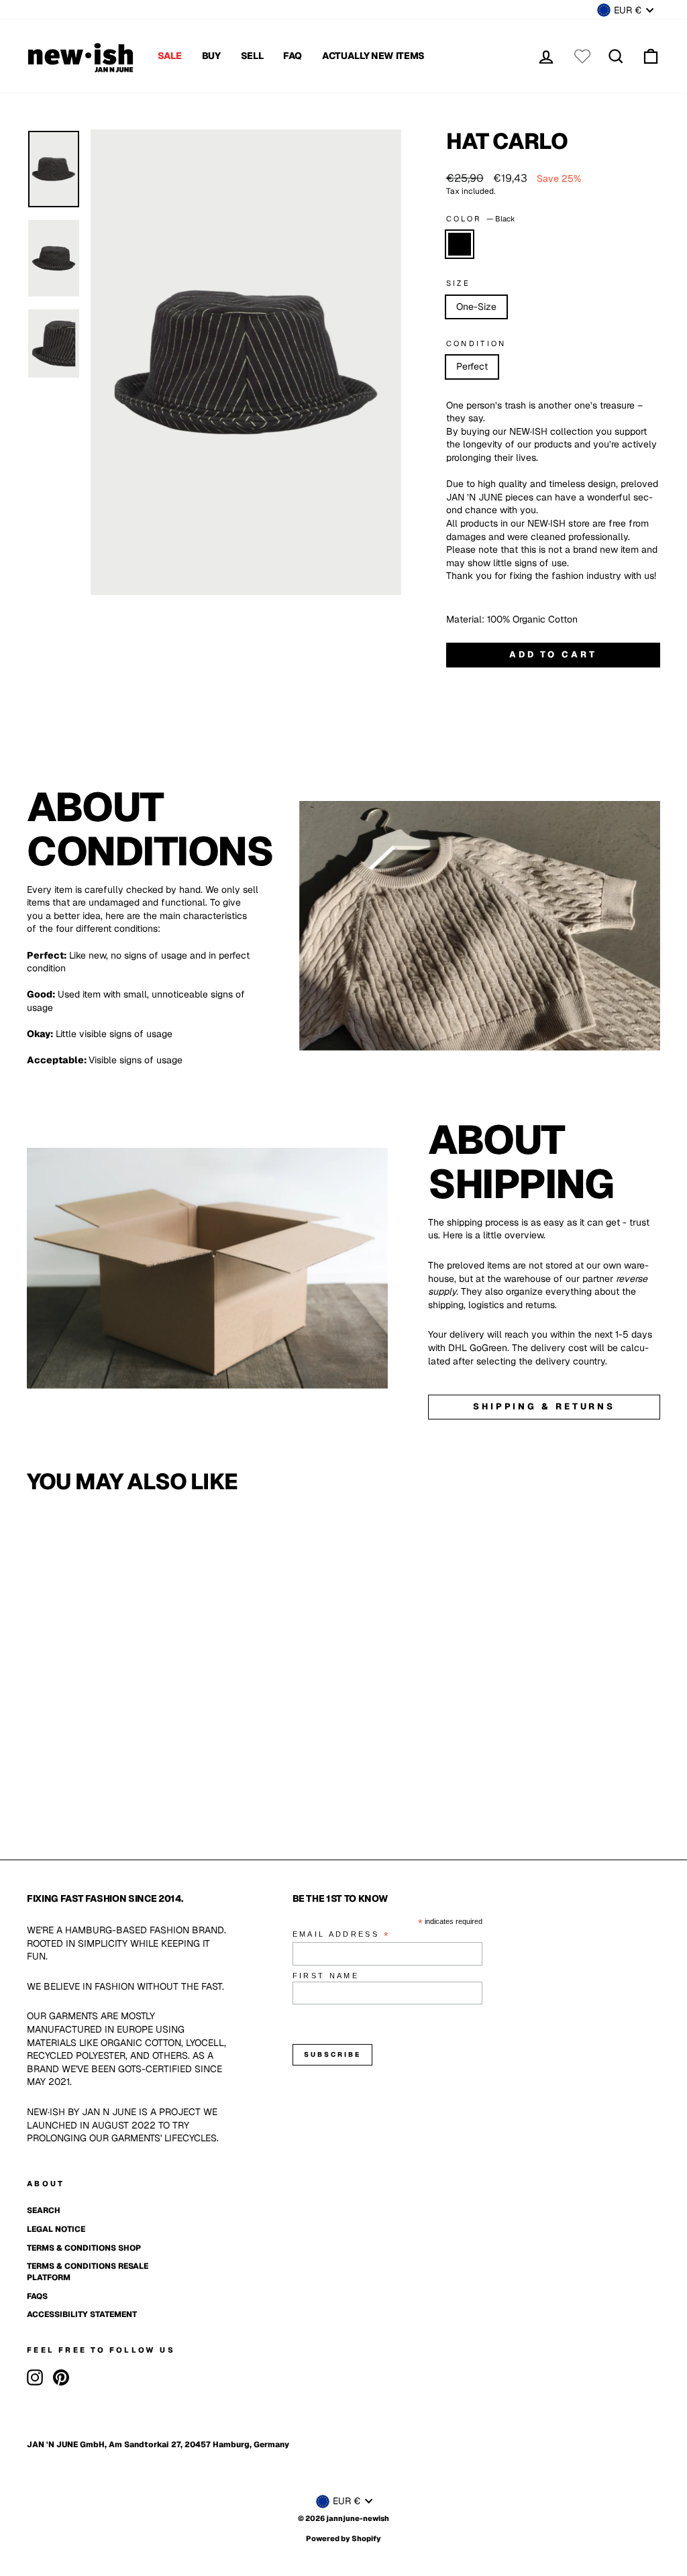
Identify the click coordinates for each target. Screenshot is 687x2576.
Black (460, 244)
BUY (211, 56)
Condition (476, 343)
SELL (252, 56)
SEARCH (44, 2210)
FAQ (293, 56)
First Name (326, 1976)
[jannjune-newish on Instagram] (35, 2377)
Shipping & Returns (544, 1406)
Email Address (341, 1935)
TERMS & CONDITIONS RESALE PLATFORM (88, 2272)
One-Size (476, 307)
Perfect (472, 366)
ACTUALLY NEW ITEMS (373, 56)
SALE (170, 56)
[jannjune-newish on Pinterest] (61, 2377)
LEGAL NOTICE (56, 2229)
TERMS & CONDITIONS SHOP (84, 2248)
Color (481, 219)
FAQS (37, 2296)
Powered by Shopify (343, 2538)
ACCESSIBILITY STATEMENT (82, 2314)
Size (458, 283)
